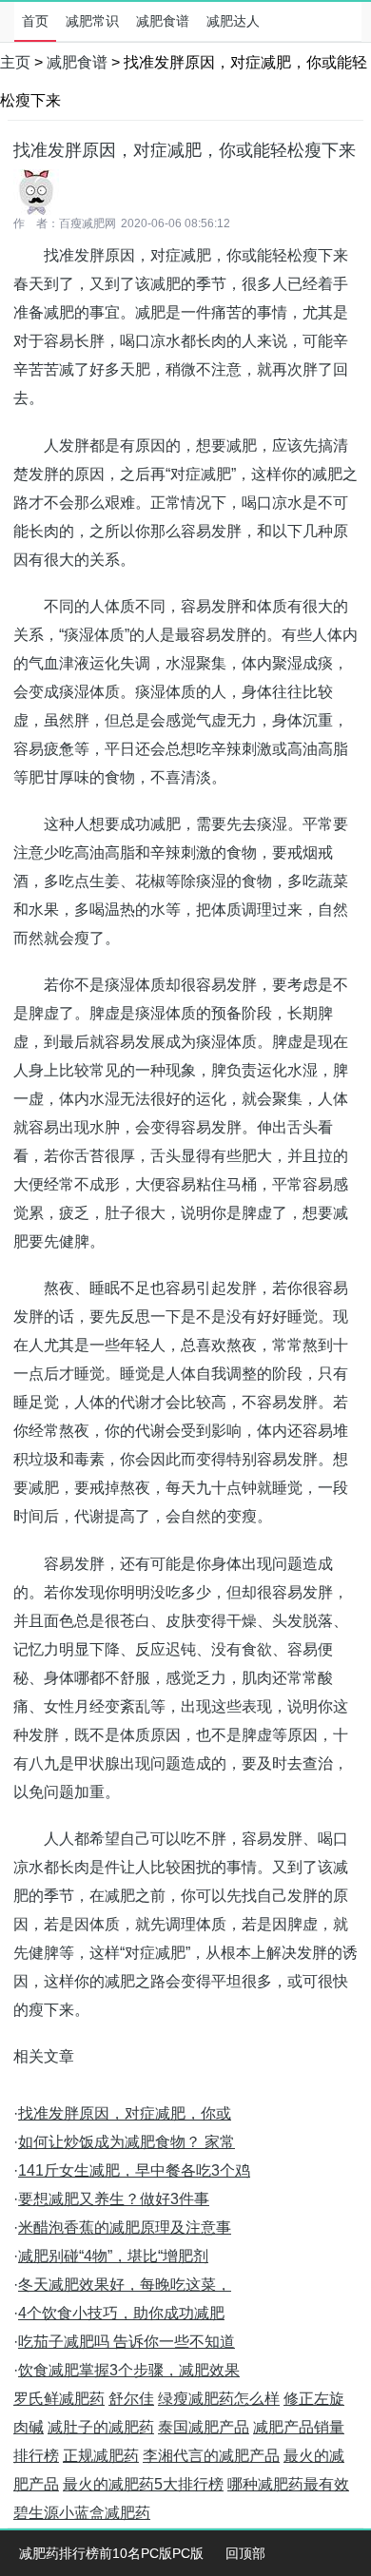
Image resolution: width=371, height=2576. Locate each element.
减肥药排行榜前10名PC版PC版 (111, 2553)
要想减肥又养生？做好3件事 (114, 2199)
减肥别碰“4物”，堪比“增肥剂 (113, 2256)
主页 (15, 62)
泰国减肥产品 (204, 2427)
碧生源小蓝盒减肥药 (82, 2513)
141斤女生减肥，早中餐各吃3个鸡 (134, 2170)
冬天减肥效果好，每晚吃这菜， (125, 2285)
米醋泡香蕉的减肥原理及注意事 (125, 2227)
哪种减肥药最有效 (288, 2484)
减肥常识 (92, 21)
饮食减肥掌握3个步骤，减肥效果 (129, 2370)
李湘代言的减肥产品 (211, 2456)
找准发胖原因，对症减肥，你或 (125, 2113)
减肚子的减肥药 (101, 2427)
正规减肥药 (101, 2456)
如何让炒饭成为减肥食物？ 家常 (127, 2142)
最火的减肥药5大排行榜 (143, 2484)
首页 (35, 21)
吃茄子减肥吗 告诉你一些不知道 (127, 2342)
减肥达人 (233, 21)
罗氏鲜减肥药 (59, 2399)
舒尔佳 (131, 2399)
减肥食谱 (163, 21)
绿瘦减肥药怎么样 (219, 2399)
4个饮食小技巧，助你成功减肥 (121, 2313)
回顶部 (245, 2553)
